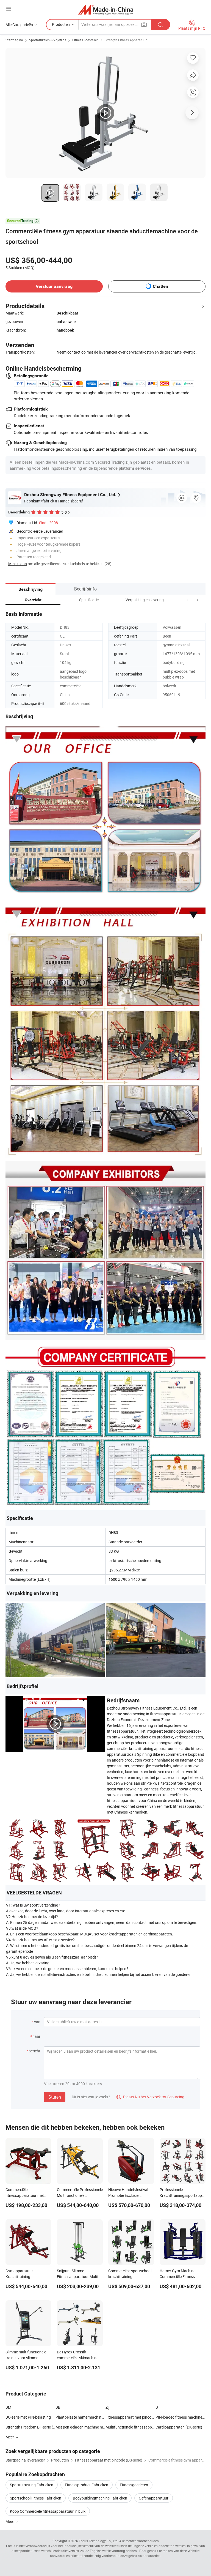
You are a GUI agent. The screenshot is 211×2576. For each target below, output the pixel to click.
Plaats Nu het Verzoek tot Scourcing (150, 2097)
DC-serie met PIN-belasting (28, 2417)
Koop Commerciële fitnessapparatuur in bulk (48, 2511)
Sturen (55, 2097)
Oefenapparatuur (154, 2498)
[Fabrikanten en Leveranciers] (106, 9)
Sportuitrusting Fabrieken (32, 2485)
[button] (187, 600)
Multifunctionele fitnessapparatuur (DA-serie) (131, 2427)
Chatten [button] (160, 286)
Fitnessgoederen (134, 2485)
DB (58, 2407)
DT (158, 2407)
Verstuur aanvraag (54, 286)
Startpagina (14, 40)
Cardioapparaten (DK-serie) (179, 2427)
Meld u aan (18, 564)
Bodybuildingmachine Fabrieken (100, 2498)
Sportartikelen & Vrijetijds (48, 40)
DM (8, 2407)
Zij (107, 2407)
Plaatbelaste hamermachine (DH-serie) (80, 2417)
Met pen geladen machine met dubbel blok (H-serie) (80, 2427)
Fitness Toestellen (85, 40)
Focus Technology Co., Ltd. (99, 2541)
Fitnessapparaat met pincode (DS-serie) (131, 2417)
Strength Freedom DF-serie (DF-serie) (30, 2427)
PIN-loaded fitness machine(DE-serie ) (181, 2417)
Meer (10, 2521)
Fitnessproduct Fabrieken (87, 2485)
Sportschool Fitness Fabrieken (36, 2498)
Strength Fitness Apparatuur (126, 40)
